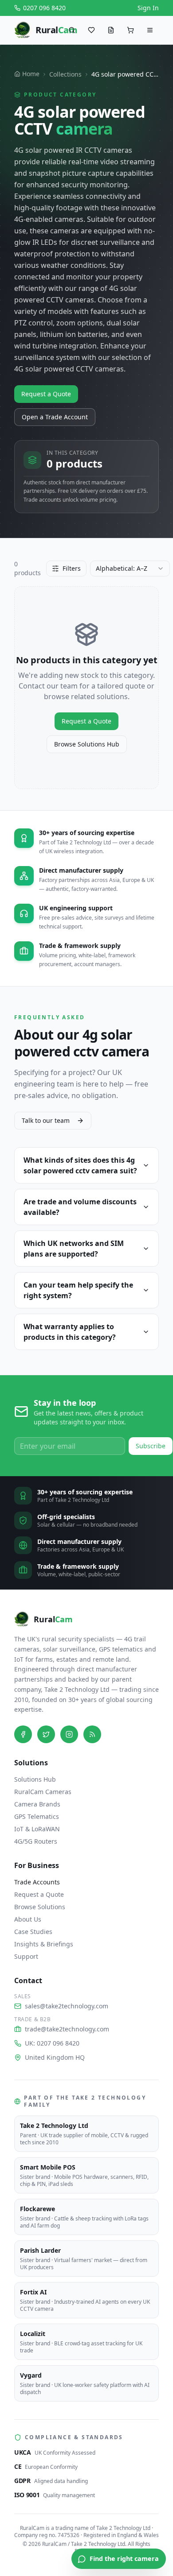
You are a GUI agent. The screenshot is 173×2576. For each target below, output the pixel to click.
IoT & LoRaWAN (37, 1829)
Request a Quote (46, 394)
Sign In (148, 8)
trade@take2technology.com (67, 2029)
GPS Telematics (37, 1816)
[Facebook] (23, 1734)
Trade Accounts (37, 1882)
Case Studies (33, 1932)
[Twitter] (46, 1734)
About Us (28, 1919)
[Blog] (92, 1734)
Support (26, 1956)
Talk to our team (46, 1120)
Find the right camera (124, 2559)
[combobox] (130, 569)
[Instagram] (69, 1734)
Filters (72, 568)
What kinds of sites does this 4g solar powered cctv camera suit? (80, 1165)
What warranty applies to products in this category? (70, 1332)
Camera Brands (37, 1804)
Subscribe (151, 1446)
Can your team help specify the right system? (78, 1290)
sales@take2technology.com (67, 2006)
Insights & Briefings (44, 1944)
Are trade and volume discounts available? (80, 1207)
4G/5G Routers (36, 1841)
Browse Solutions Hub (87, 744)
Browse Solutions (40, 1907)
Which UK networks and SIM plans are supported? (74, 1249)
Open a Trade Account (55, 417)
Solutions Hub (35, 1779)
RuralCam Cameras (43, 1792)
